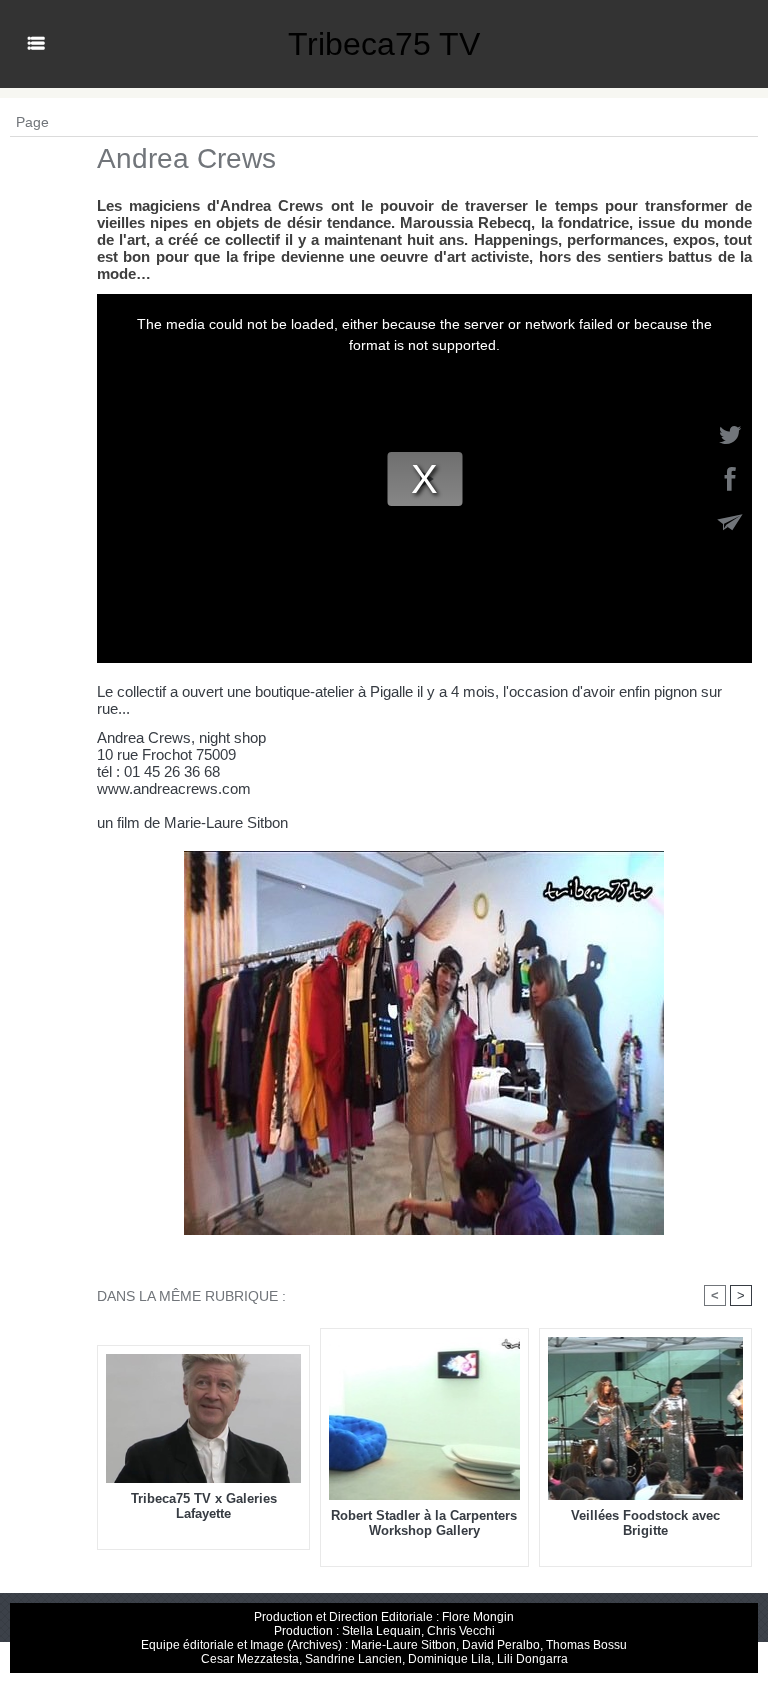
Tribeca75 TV (384, 44)
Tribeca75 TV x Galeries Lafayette (204, 1506)
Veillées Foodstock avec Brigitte (645, 1523)
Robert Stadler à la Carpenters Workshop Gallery (424, 1523)
